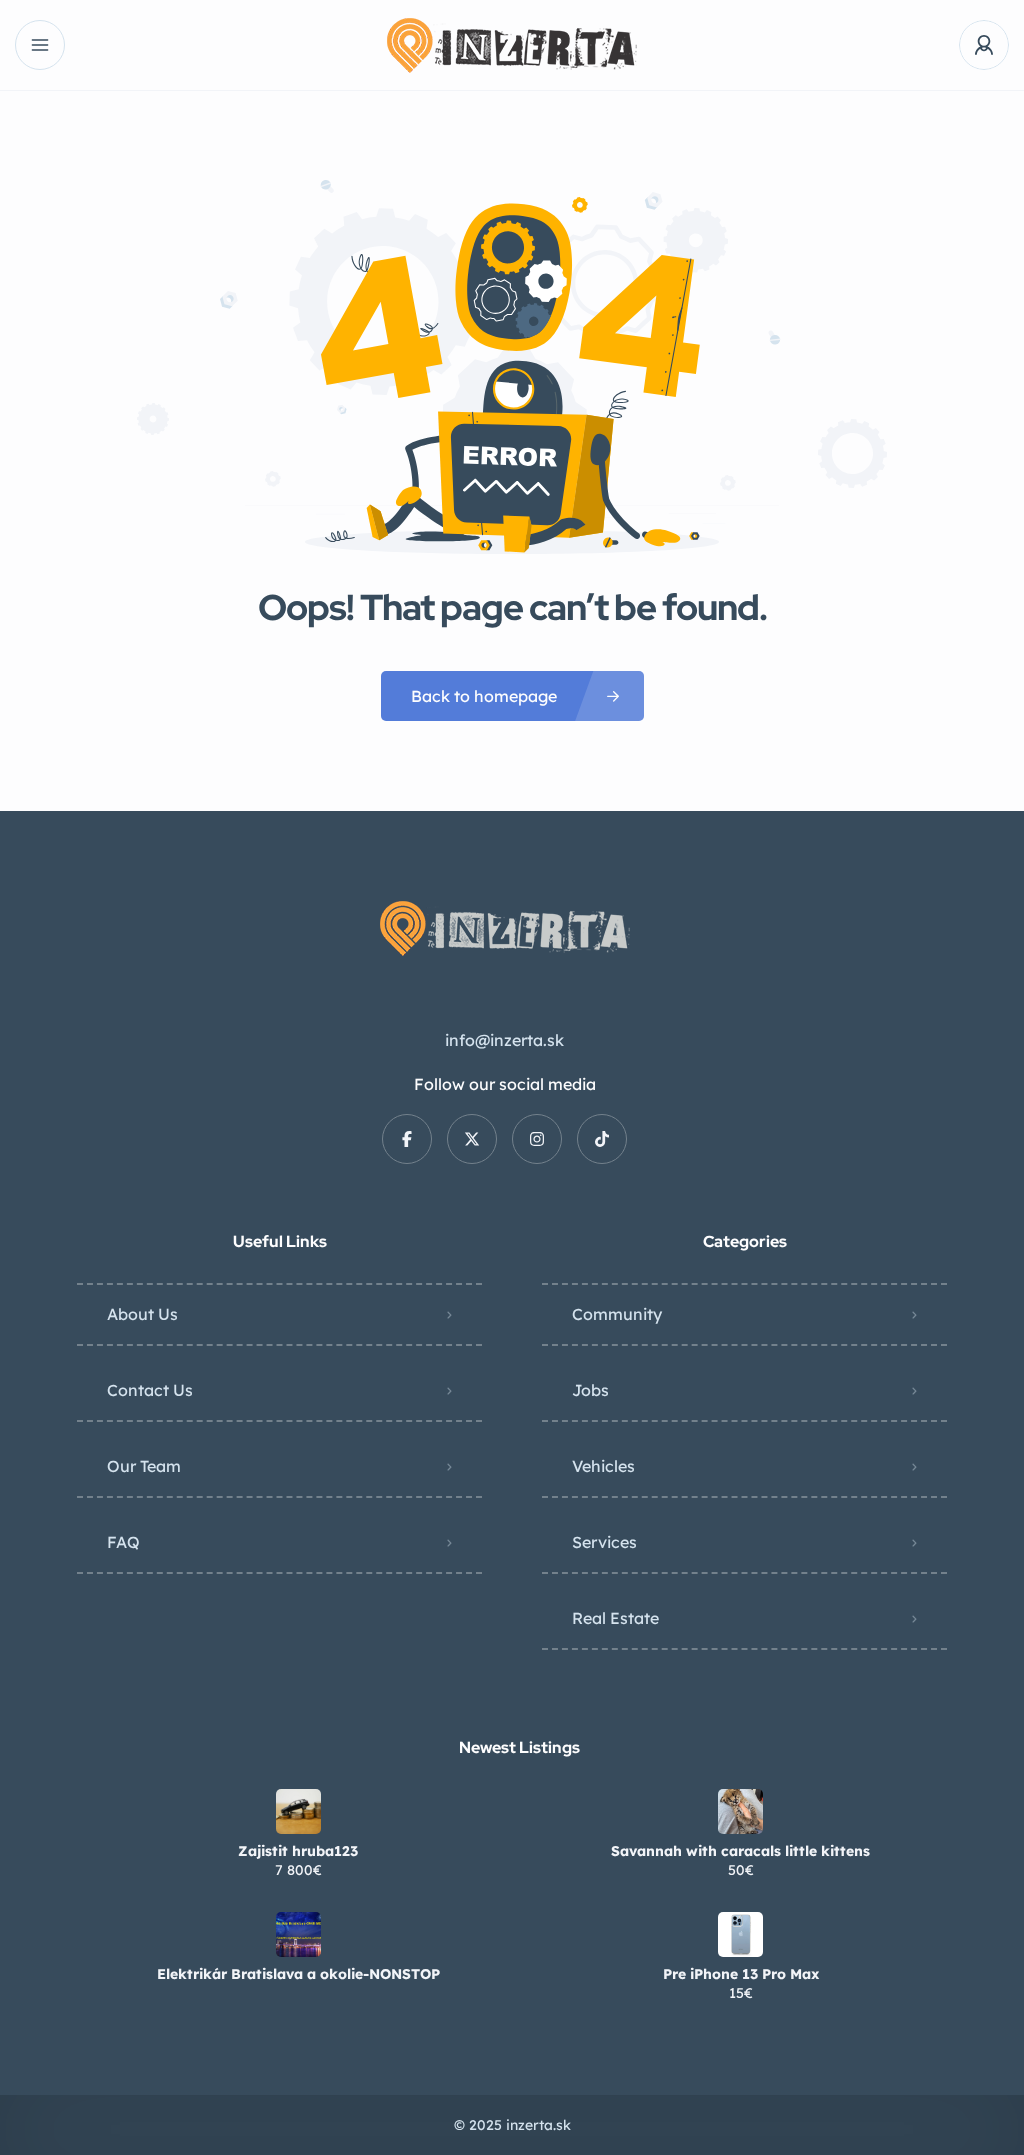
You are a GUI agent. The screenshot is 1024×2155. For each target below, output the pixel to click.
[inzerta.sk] (512, 45)
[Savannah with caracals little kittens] (740, 1811)
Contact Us (150, 1390)
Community (617, 1314)
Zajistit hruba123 (298, 1851)
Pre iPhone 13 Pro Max (741, 1974)
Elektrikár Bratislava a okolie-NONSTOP (298, 1974)
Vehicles (603, 1466)
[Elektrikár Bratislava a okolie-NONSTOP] (298, 1934)
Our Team (144, 1466)
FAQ (123, 1542)
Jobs (590, 1390)
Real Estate (615, 1618)
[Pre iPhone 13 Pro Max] (740, 1934)
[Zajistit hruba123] (298, 1811)
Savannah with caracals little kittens (740, 1851)
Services (604, 1542)
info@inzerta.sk (504, 1040)
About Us (142, 1314)
